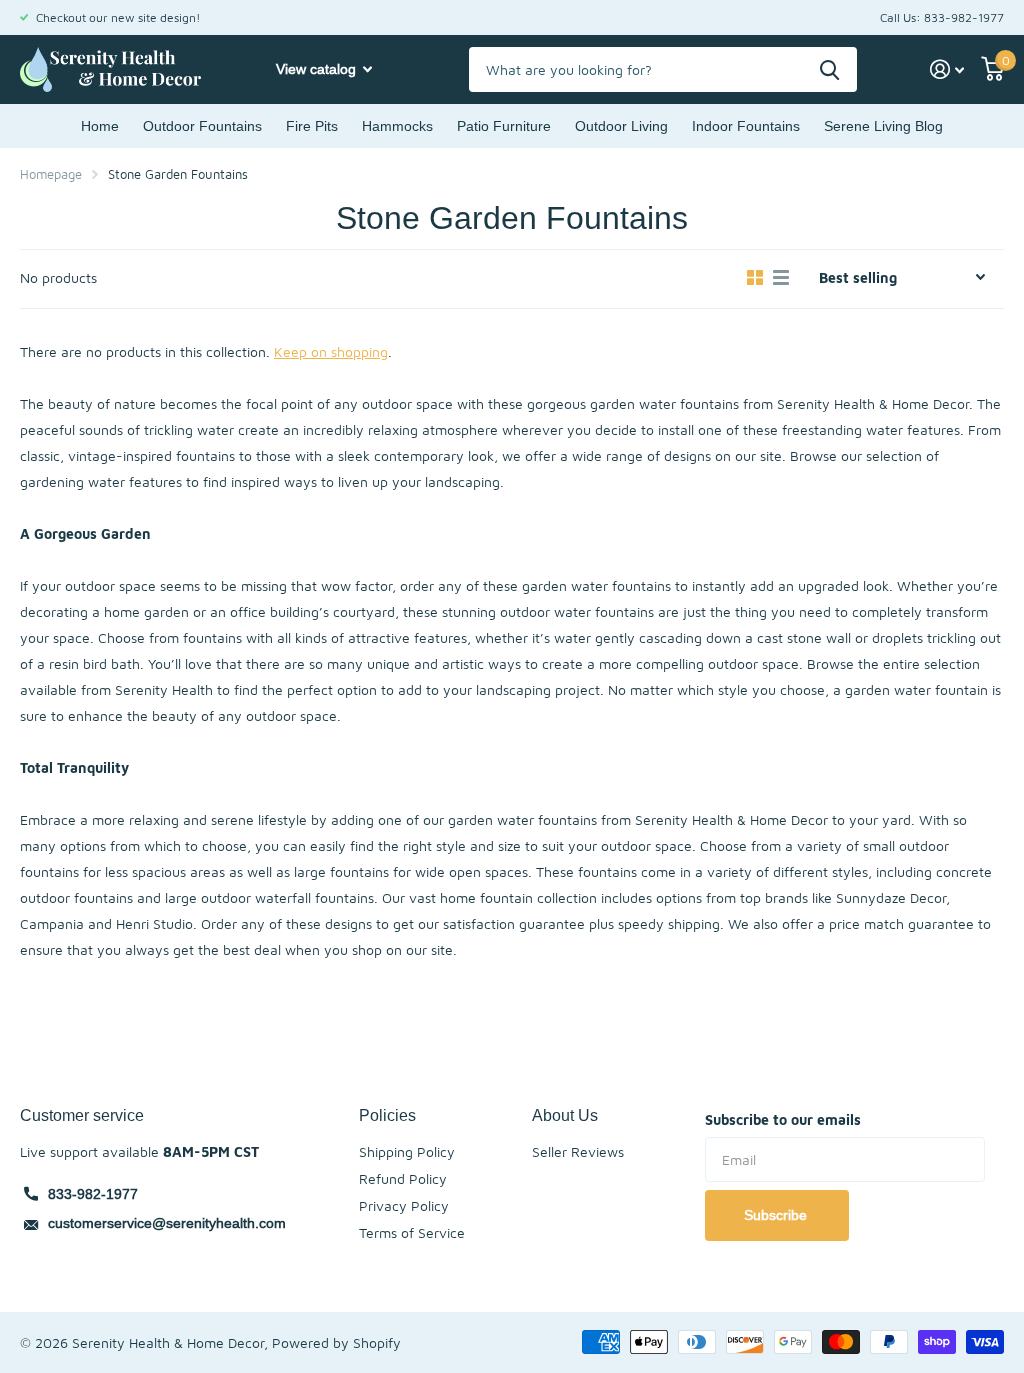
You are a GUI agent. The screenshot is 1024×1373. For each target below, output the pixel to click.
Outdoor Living (621, 126)
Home (100, 126)
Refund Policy (403, 1178)
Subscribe (777, 1215)
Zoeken (829, 69)
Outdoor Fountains (202, 126)
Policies (387, 1115)
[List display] (781, 278)
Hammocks (397, 126)
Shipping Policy (407, 1151)
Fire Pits (312, 126)
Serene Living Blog (883, 126)
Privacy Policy (404, 1205)
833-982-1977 (93, 1194)
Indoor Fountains (746, 126)
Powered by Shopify (336, 1342)
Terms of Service (412, 1232)
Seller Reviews (578, 1151)
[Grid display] (755, 278)
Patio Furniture (504, 126)
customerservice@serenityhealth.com (167, 1223)
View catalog (318, 69)
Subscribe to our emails (783, 1119)
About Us (565, 1115)
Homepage (51, 174)
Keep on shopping (331, 351)
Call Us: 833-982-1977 (942, 17)
